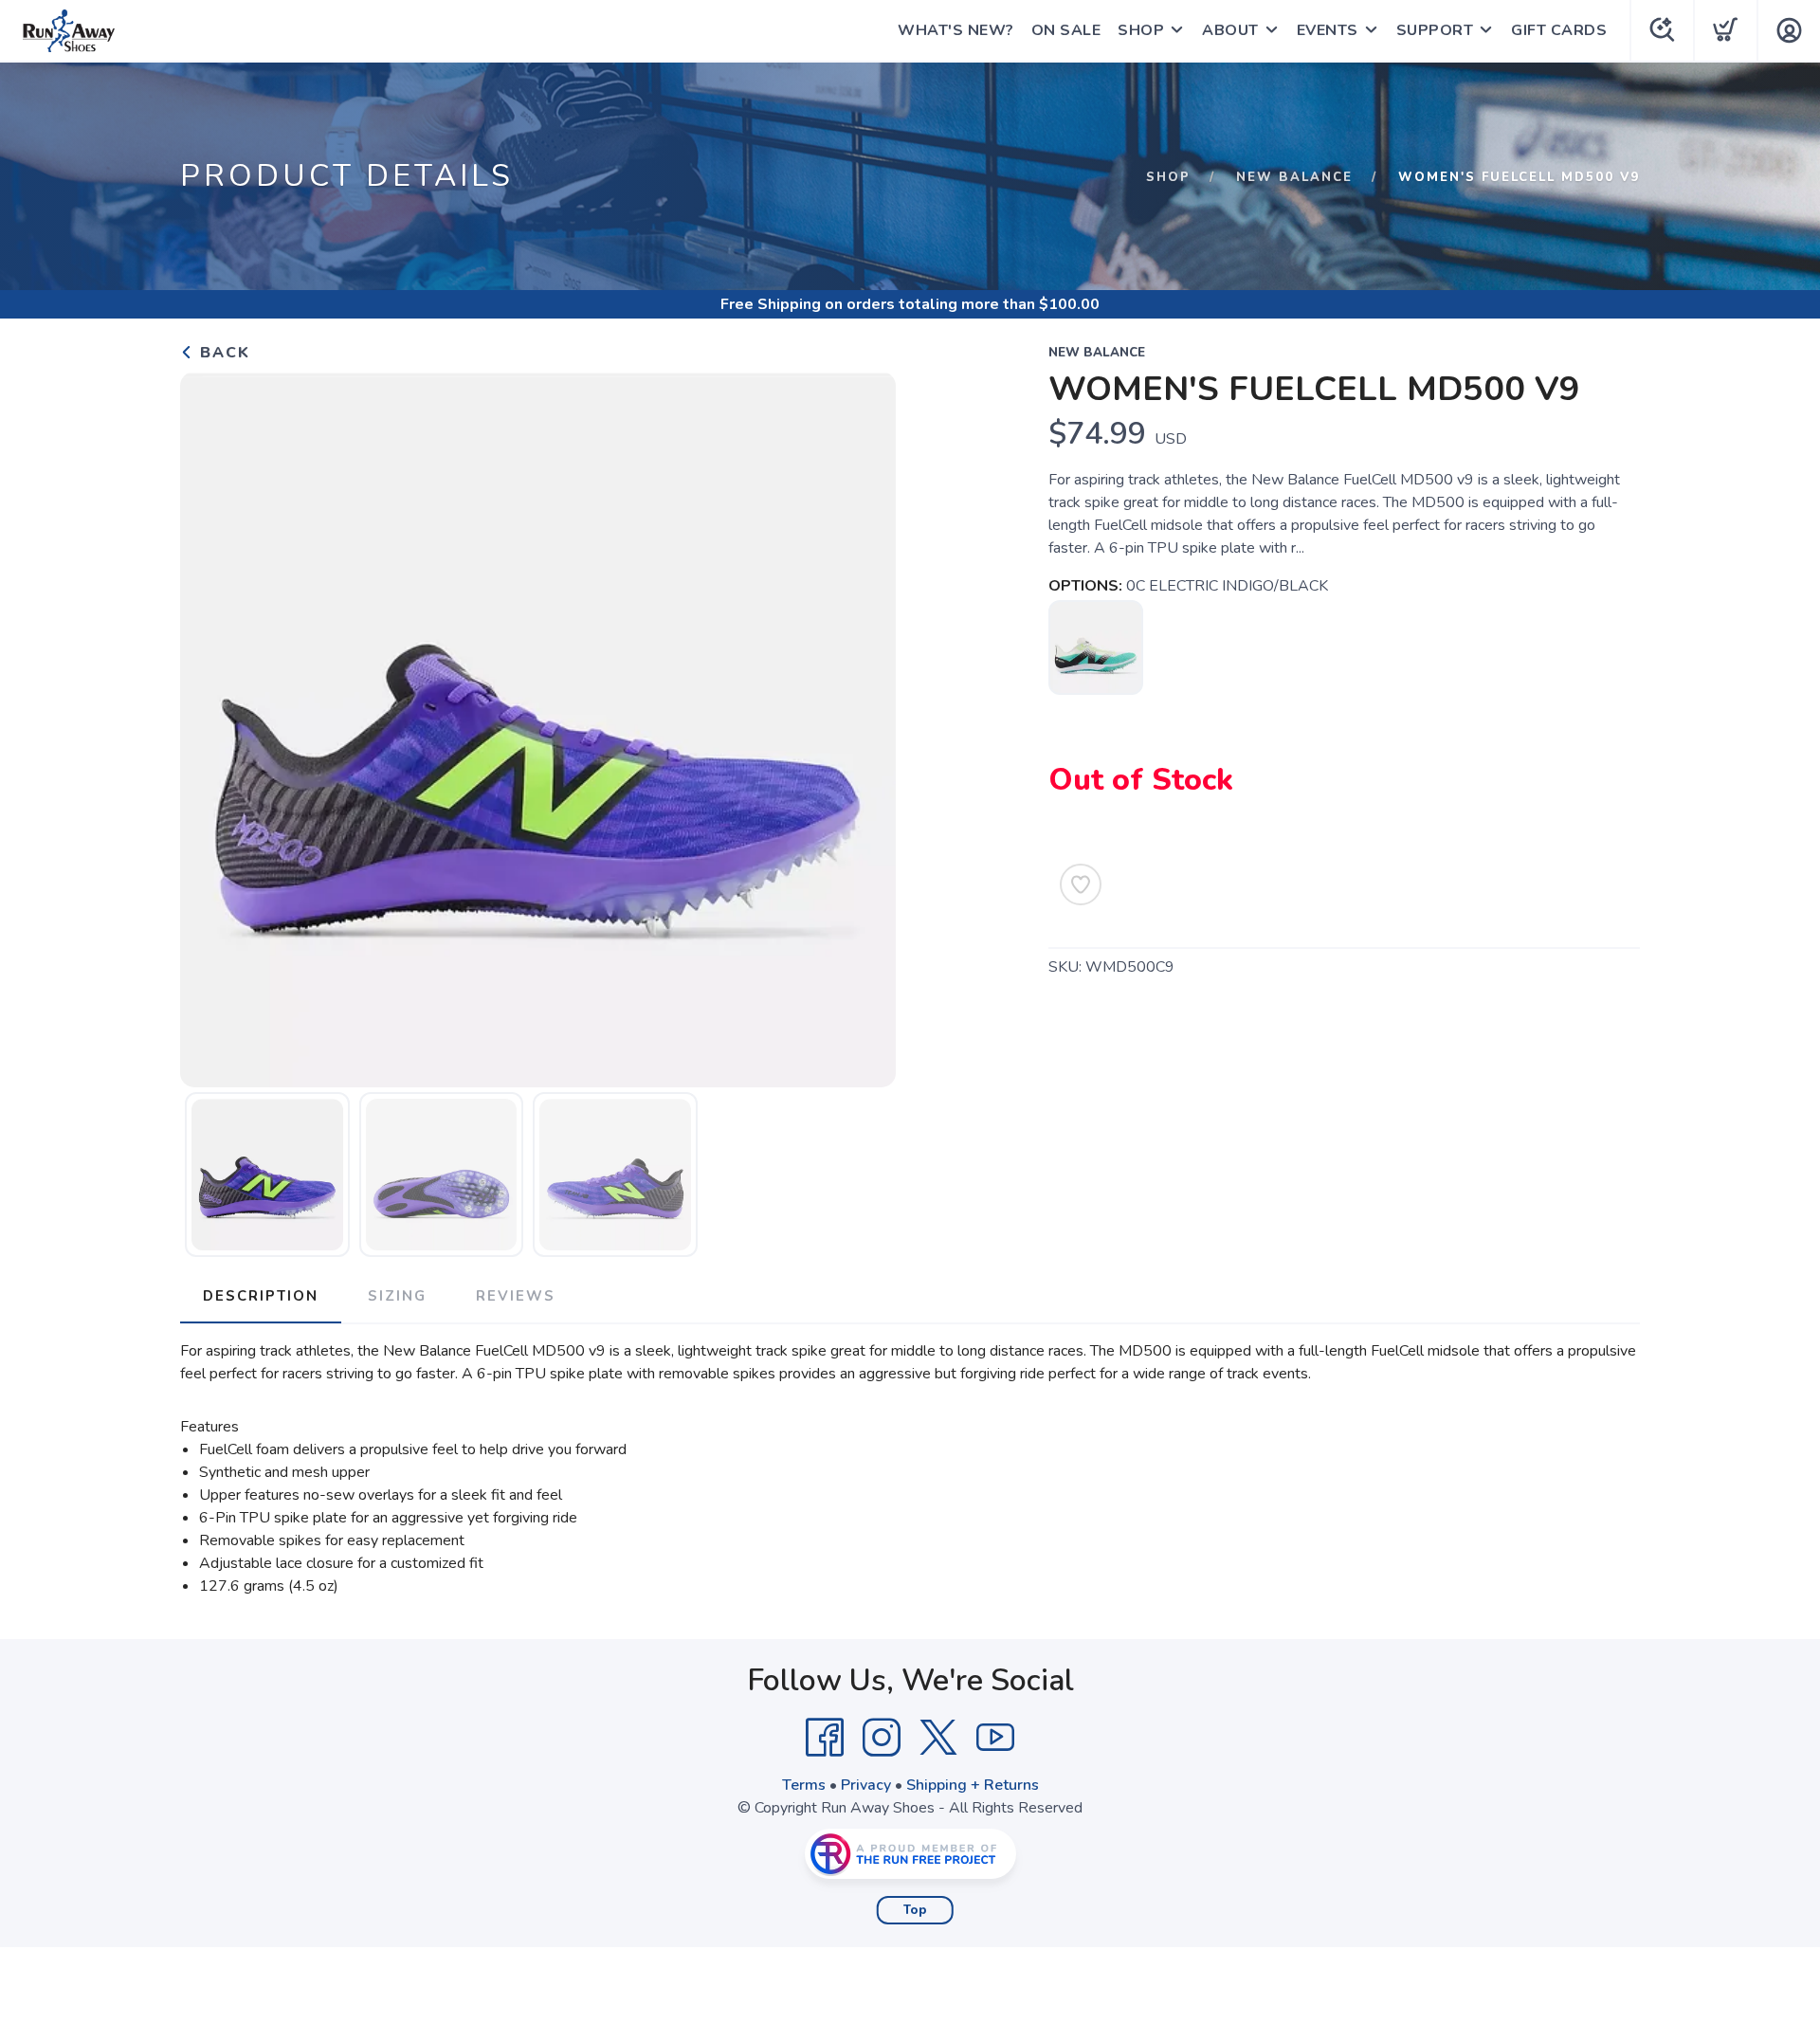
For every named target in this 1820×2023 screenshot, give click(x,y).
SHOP (1141, 30)
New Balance (1294, 177)
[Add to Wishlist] (1081, 884)
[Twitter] (938, 1738)
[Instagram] (882, 1738)
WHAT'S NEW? (956, 30)
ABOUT (1230, 30)
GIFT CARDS (1559, 30)
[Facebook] (825, 1738)
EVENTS (1328, 30)
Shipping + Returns (973, 1785)
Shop (1168, 177)
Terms (804, 1785)
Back (222, 353)
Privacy (866, 1785)
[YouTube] (995, 1738)
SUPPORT (1435, 30)
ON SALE (1066, 30)
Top (915, 1910)
